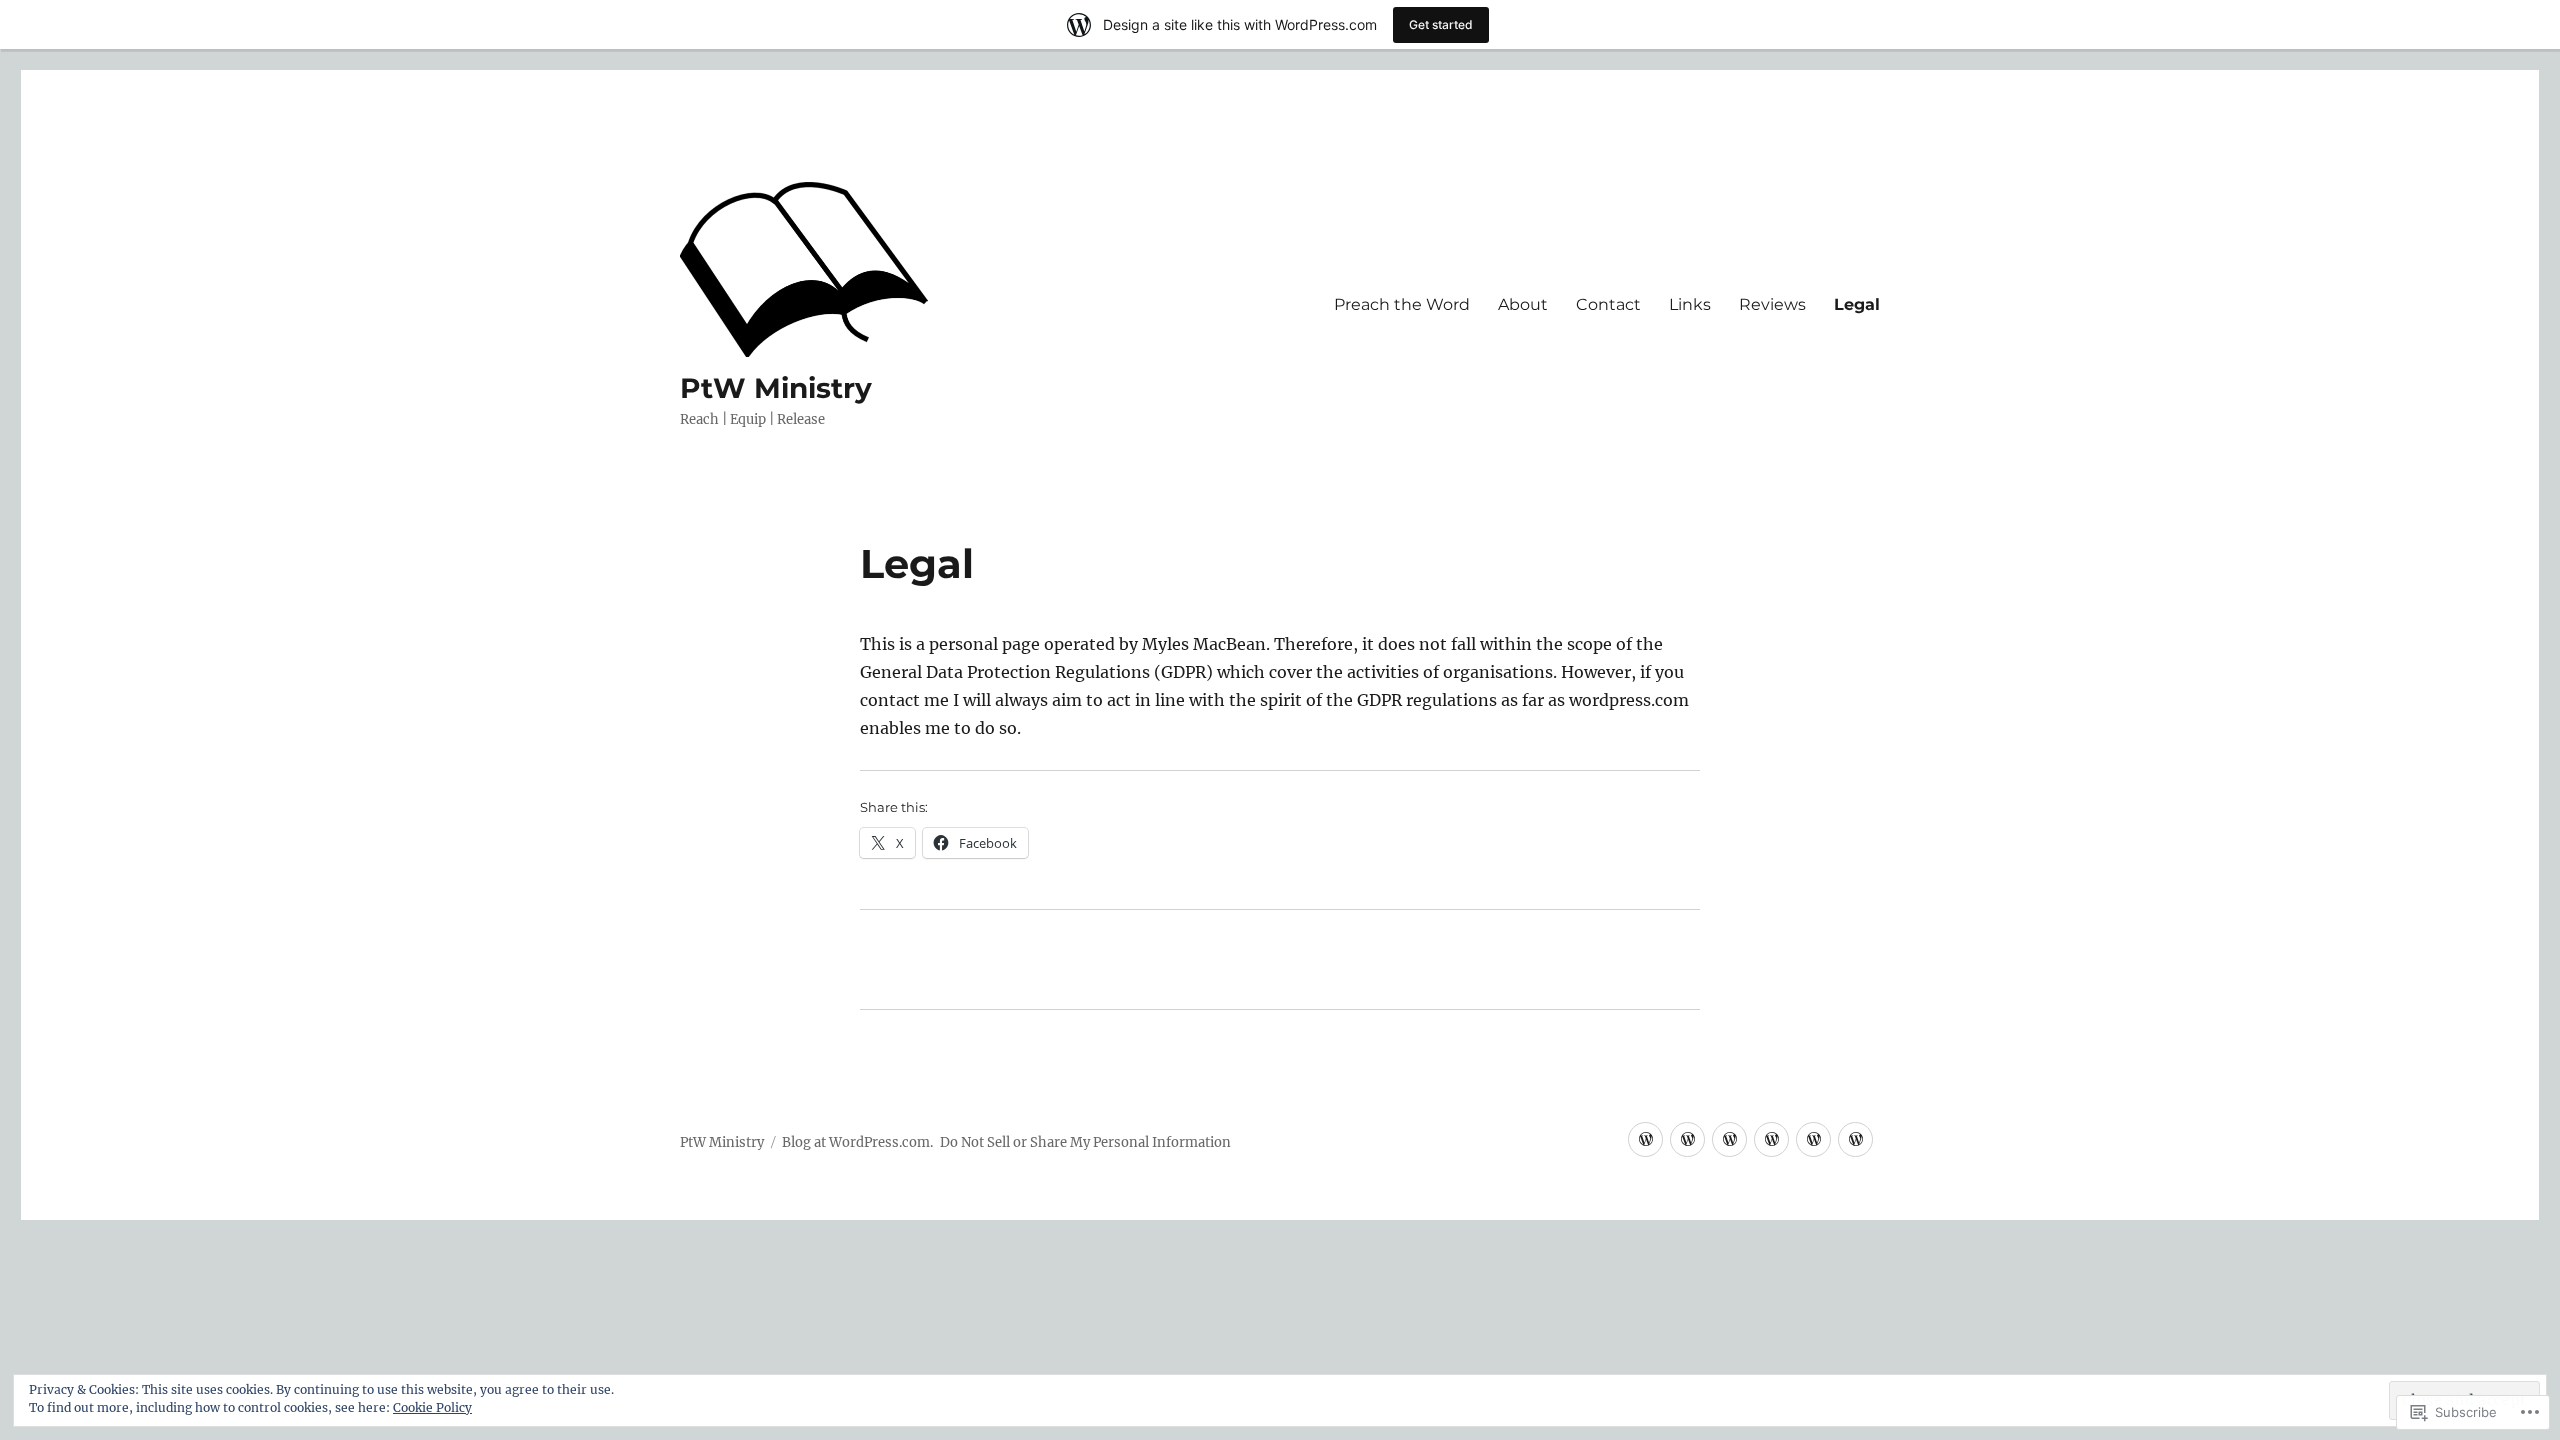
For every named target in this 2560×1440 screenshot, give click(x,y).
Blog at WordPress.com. (857, 1142)
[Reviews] (1729, 1139)
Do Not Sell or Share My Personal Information (1085, 1142)
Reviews (1772, 304)
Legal (1857, 304)
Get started (1441, 24)
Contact (1608, 304)
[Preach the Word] (1771, 1139)
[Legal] (1645, 1139)
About (1523, 304)
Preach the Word (1402, 304)
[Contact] (1855, 1139)
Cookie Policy (432, 1407)
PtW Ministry (776, 388)
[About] (1813, 1139)
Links (1690, 304)
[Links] (1687, 1139)
